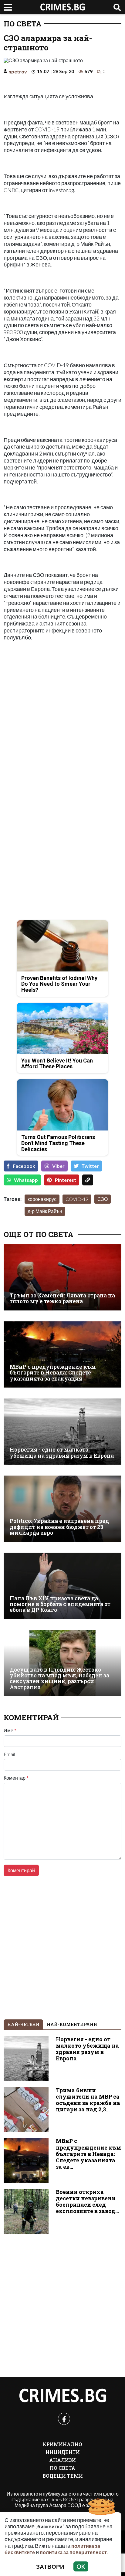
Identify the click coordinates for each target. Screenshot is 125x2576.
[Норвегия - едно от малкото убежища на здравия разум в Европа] (62, 1432)
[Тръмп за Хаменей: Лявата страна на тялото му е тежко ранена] (62, 1277)
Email (9, 1754)
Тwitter (90, 1166)
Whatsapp (26, 1180)
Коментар (16, 1778)
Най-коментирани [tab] (72, 2024)
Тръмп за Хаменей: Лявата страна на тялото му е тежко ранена (62, 1298)
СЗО (103, 1199)
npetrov (18, 71)
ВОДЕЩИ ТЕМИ (63, 2476)
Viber (58, 1166)
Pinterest (66, 1180)
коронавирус (42, 1199)
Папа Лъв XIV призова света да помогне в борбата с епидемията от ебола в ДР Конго (60, 1604)
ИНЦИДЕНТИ (63, 2452)
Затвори (50, 2566)
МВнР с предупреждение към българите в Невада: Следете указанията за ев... (88, 2154)
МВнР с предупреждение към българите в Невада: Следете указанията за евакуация (53, 1373)
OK (81, 2566)
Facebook (24, 1166)
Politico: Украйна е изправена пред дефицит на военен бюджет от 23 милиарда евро (59, 1527)
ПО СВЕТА (23, 24)
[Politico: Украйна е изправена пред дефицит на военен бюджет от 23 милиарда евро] (62, 1509)
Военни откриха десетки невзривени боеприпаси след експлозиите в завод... (87, 2201)
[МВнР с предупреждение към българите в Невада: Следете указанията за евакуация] (62, 1354)
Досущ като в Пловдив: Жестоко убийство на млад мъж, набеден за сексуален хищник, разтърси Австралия (59, 1678)
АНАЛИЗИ (62, 2460)
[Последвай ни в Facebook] (64, 2419)
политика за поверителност (73, 2552)
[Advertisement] (62, 723)
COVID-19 (77, 1199)
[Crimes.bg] (62, 2396)
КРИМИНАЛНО (62, 2444)
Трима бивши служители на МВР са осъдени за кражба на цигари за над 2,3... (88, 2100)
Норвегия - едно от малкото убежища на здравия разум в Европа (62, 1453)
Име (10, 1730)
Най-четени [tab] (23, 2024)
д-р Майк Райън (45, 1211)
